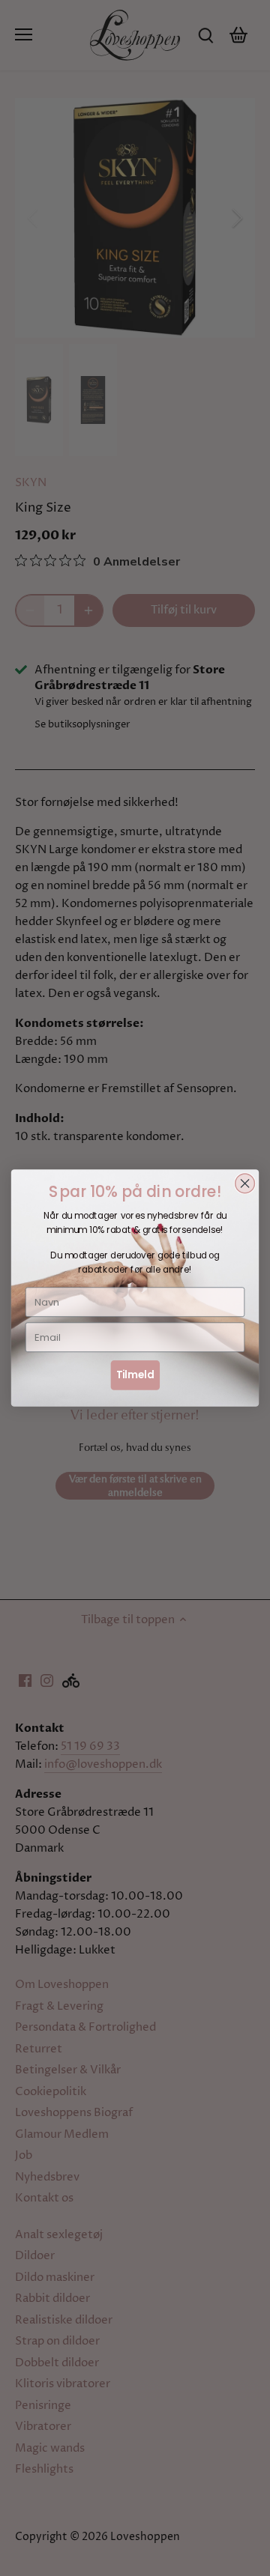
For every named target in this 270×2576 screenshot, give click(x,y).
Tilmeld (135, 1375)
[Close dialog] (245, 1184)
